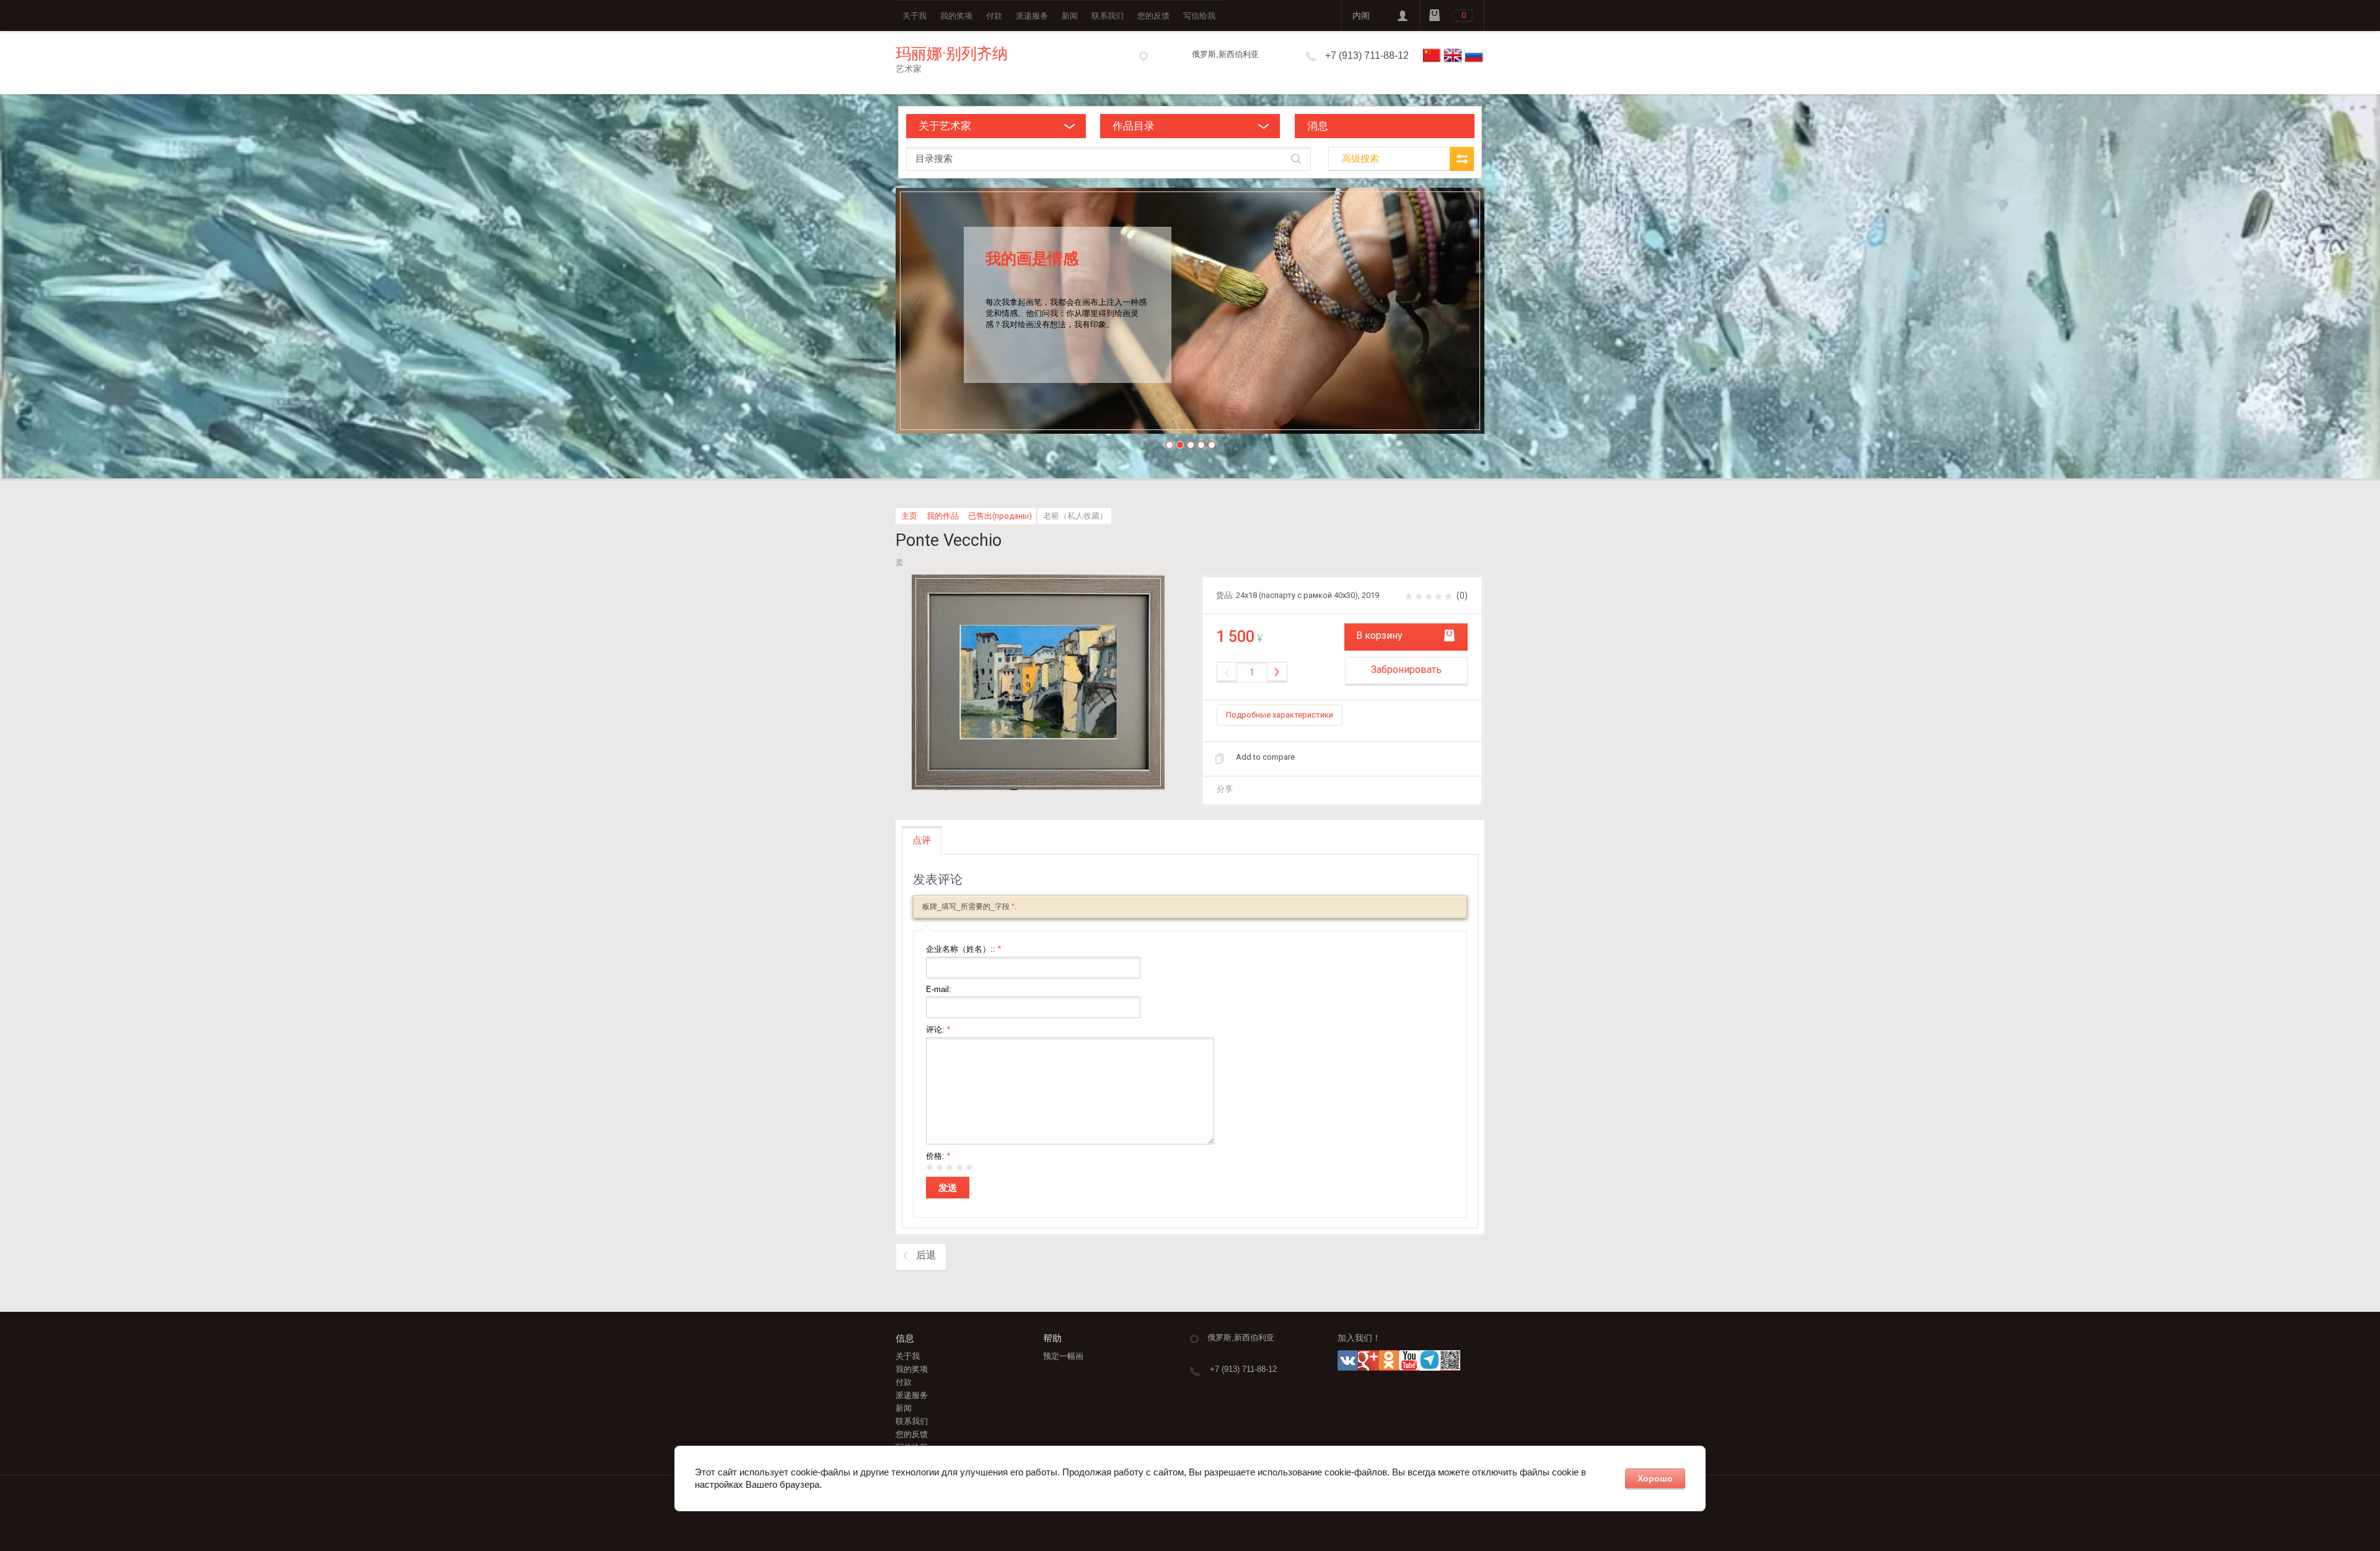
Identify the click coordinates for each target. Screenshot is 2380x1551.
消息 (1318, 126)
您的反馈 (1153, 16)
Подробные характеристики (1280, 715)
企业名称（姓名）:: (963, 949)
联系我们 (1108, 16)
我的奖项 (956, 16)
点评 (922, 840)
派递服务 (1032, 16)
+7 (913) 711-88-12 (1367, 55)
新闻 (1070, 16)
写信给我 (1199, 16)
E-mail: (939, 989)
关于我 (915, 16)
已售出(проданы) (1000, 516)
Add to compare (1265, 757)
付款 (994, 16)
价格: (938, 1156)
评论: (938, 1030)
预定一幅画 (1063, 1356)
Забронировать (1406, 670)
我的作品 (943, 516)
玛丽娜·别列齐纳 (952, 54)
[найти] (1296, 159)
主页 (909, 516)
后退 (926, 1255)
